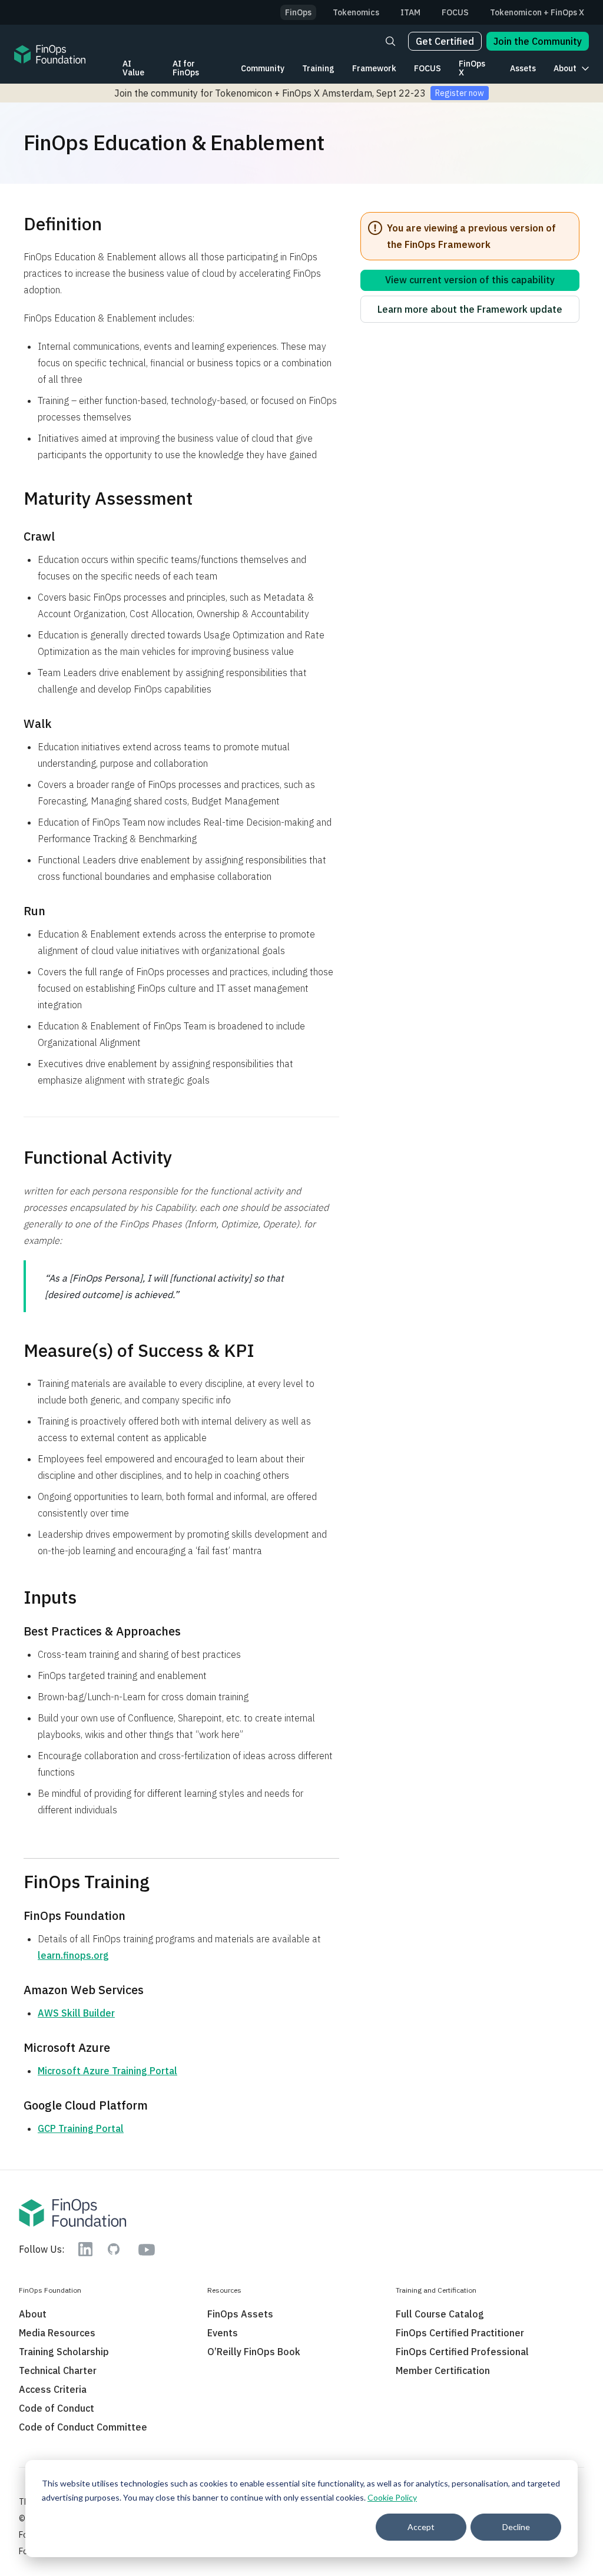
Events (223, 2333)
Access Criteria (53, 2389)
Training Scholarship (64, 2352)
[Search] (390, 41)
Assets (523, 68)
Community (263, 68)
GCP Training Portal (81, 2128)
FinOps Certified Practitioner (460, 2333)
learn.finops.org (73, 1955)
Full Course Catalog (440, 2314)
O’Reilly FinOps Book (254, 2352)
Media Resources (57, 2333)
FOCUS (428, 68)
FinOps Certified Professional (462, 2352)
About (565, 68)
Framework (374, 68)
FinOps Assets (240, 2314)
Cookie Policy (392, 2497)
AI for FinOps (186, 68)
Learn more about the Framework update (470, 309)
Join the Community (538, 41)
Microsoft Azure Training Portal (107, 2071)
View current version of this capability (470, 280)
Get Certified (445, 41)
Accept (421, 2527)
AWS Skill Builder (76, 2013)
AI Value (133, 68)
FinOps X (472, 68)
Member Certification (443, 2370)
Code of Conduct (57, 2408)
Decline (516, 2527)
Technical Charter (58, 2370)
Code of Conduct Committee (83, 2427)
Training (318, 68)
